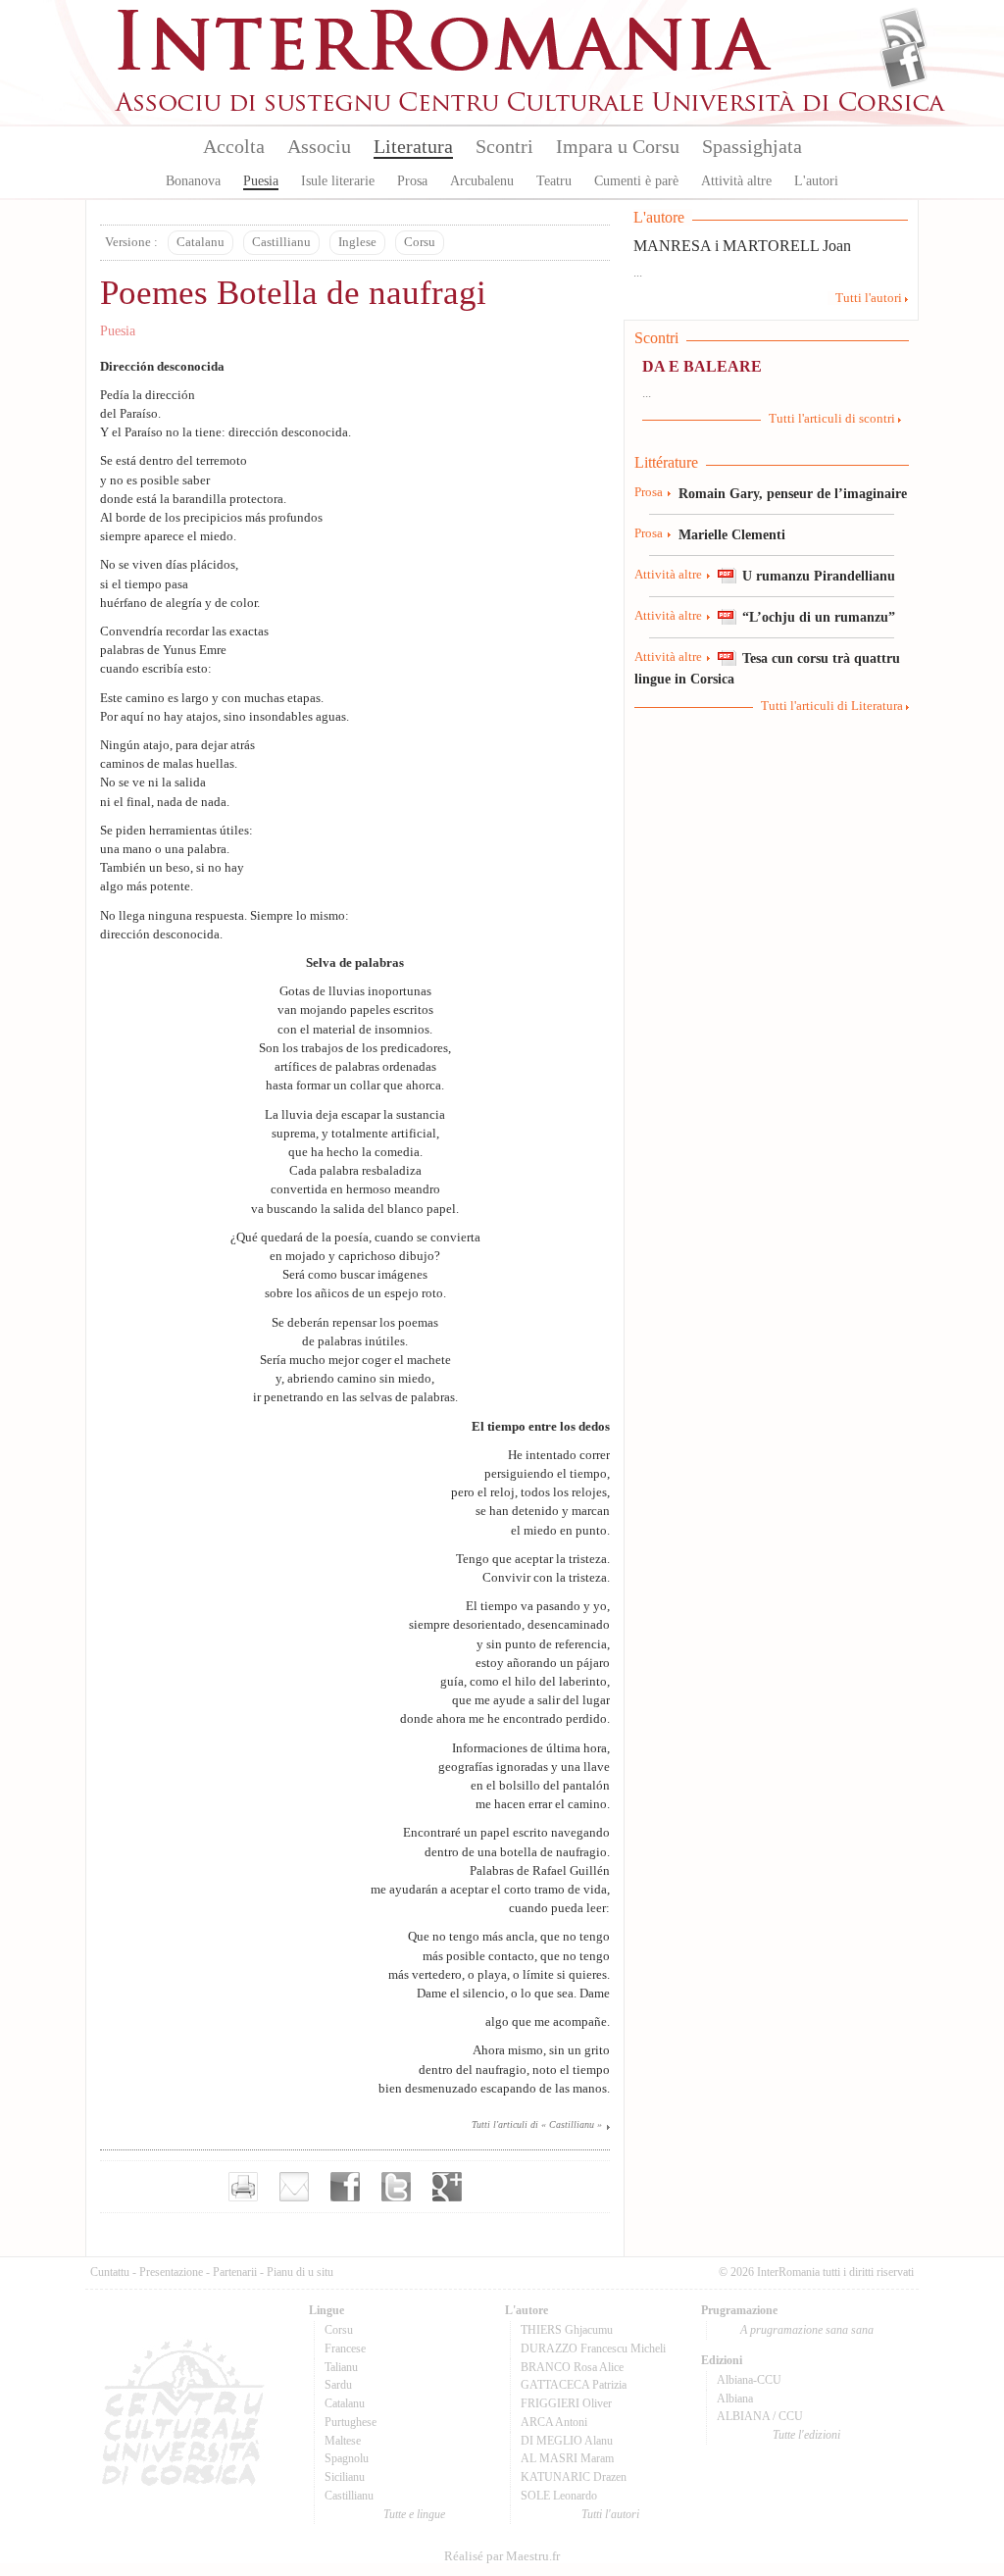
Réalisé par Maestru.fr (502, 2556)
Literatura (413, 146)
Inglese (357, 242)
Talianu (341, 2367)
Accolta (234, 146)
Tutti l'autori (869, 298)
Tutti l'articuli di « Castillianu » (537, 2124)
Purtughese (351, 2422)
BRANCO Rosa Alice (572, 2367)
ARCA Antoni (554, 2422)
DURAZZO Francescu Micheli (593, 2349)
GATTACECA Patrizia (574, 2385)
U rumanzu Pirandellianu (819, 576)
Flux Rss (904, 32)
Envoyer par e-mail (294, 2187)
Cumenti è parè (636, 181)
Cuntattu (110, 2272)
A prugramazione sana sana (807, 2330)
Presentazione (171, 2272)
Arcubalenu (482, 181)
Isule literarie (338, 181)
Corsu (420, 242)
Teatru (554, 181)
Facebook (904, 65)
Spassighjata (752, 146)
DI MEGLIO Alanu (567, 2441)
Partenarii (235, 2272)
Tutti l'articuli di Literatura (832, 706)
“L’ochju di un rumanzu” (819, 617)
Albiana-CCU (749, 2380)
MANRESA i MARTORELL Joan (742, 246)
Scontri (504, 146)
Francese (345, 2349)
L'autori (816, 181)
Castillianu (281, 242)
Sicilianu (345, 2477)
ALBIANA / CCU (760, 2416)
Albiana (735, 2399)
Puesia (261, 181)
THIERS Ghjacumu (567, 2330)
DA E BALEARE (702, 366)
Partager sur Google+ (447, 2187)
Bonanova (193, 181)
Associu (319, 146)
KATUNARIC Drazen (574, 2477)
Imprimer (243, 2187)
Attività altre (736, 181)
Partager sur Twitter (396, 2187)
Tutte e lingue (414, 2514)
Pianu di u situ (300, 2272)
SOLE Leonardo (559, 2496)
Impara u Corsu (618, 146)
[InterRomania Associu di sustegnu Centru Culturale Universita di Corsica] (531, 108)
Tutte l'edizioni (806, 2435)
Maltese (343, 2441)
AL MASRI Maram (567, 2458)
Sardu (338, 2385)
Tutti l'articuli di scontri (832, 419)
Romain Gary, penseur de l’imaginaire (793, 493)
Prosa (412, 181)
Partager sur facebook (345, 2187)
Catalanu (201, 242)
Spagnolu (347, 2458)
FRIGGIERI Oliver (566, 2403)
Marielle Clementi (732, 534)
